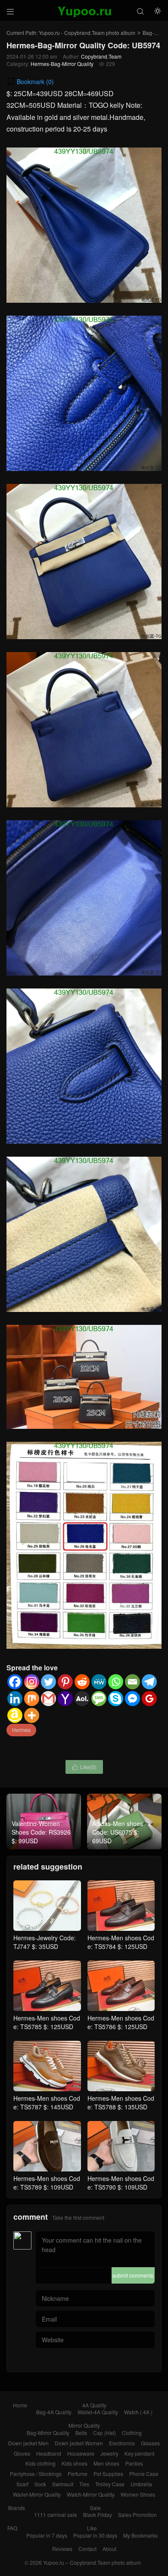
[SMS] (99, 1699)
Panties (134, 2463)
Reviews (62, 2549)
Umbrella (141, 2484)
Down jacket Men (28, 2443)
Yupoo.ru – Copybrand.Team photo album (92, 2562)
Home (20, 2405)
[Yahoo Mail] (65, 1699)
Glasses (150, 2443)
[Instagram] (32, 1682)
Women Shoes (138, 2494)
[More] (32, 1715)
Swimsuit (63, 2484)
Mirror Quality (84, 2425)
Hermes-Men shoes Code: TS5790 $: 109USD (121, 2183)
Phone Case (144, 2474)
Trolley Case (110, 2484)
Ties (84, 2484)
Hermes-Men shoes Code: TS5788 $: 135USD (121, 2102)
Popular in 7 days (47, 2535)
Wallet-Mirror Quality (37, 2494)
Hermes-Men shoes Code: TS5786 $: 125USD (121, 2022)
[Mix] (32, 1699)
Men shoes (106, 2463)
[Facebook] (15, 1682)
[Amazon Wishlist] (15, 1715)
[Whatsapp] (116, 1682)
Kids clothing (40, 2463)
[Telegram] (149, 1682)
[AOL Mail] (82, 1699)
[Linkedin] (15, 1699)
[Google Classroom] (149, 1699)
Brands (17, 2508)
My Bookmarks (140, 2535)
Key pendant (139, 2453)
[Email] (132, 1682)
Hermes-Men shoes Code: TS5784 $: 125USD (121, 1942)
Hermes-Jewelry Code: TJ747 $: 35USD (45, 1942)
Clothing (132, 2433)
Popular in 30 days (95, 2535)
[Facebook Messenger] (132, 1699)
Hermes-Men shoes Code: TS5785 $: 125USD (47, 2022)
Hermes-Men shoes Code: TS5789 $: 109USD (47, 2183)
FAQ (12, 2528)
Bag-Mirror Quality (48, 2433)
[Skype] (116, 1699)
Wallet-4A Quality (98, 2412)
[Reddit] (82, 1682)
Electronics (122, 2443)
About (109, 2549)
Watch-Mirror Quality (91, 2494)
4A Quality (94, 2405)
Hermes (21, 1730)
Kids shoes (75, 2463)
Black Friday (98, 2515)
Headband (49, 2453)
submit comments (133, 2275)
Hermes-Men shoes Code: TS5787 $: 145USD (47, 2102)
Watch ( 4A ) (138, 2412)
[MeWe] (99, 1682)
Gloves (22, 2453)
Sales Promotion (137, 2515)
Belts (81, 2433)
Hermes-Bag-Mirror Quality (62, 64)
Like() (84, 1767)
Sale (95, 2508)
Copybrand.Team (101, 56)
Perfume (78, 2474)
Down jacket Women (79, 2443)
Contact (87, 2549)
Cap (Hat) (104, 2433)
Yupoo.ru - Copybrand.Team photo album (87, 33)
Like (92, 2528)
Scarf (22, 2484)
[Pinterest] (65, 1682)
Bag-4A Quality (54, 2412)
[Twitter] (48, 1682)
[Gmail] (48, 1699)
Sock (40, 2484)
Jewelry (109, 2453)
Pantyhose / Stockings (36, 2474)
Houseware (81, 2453)
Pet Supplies (108, 2474)
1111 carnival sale (56, 2515)
